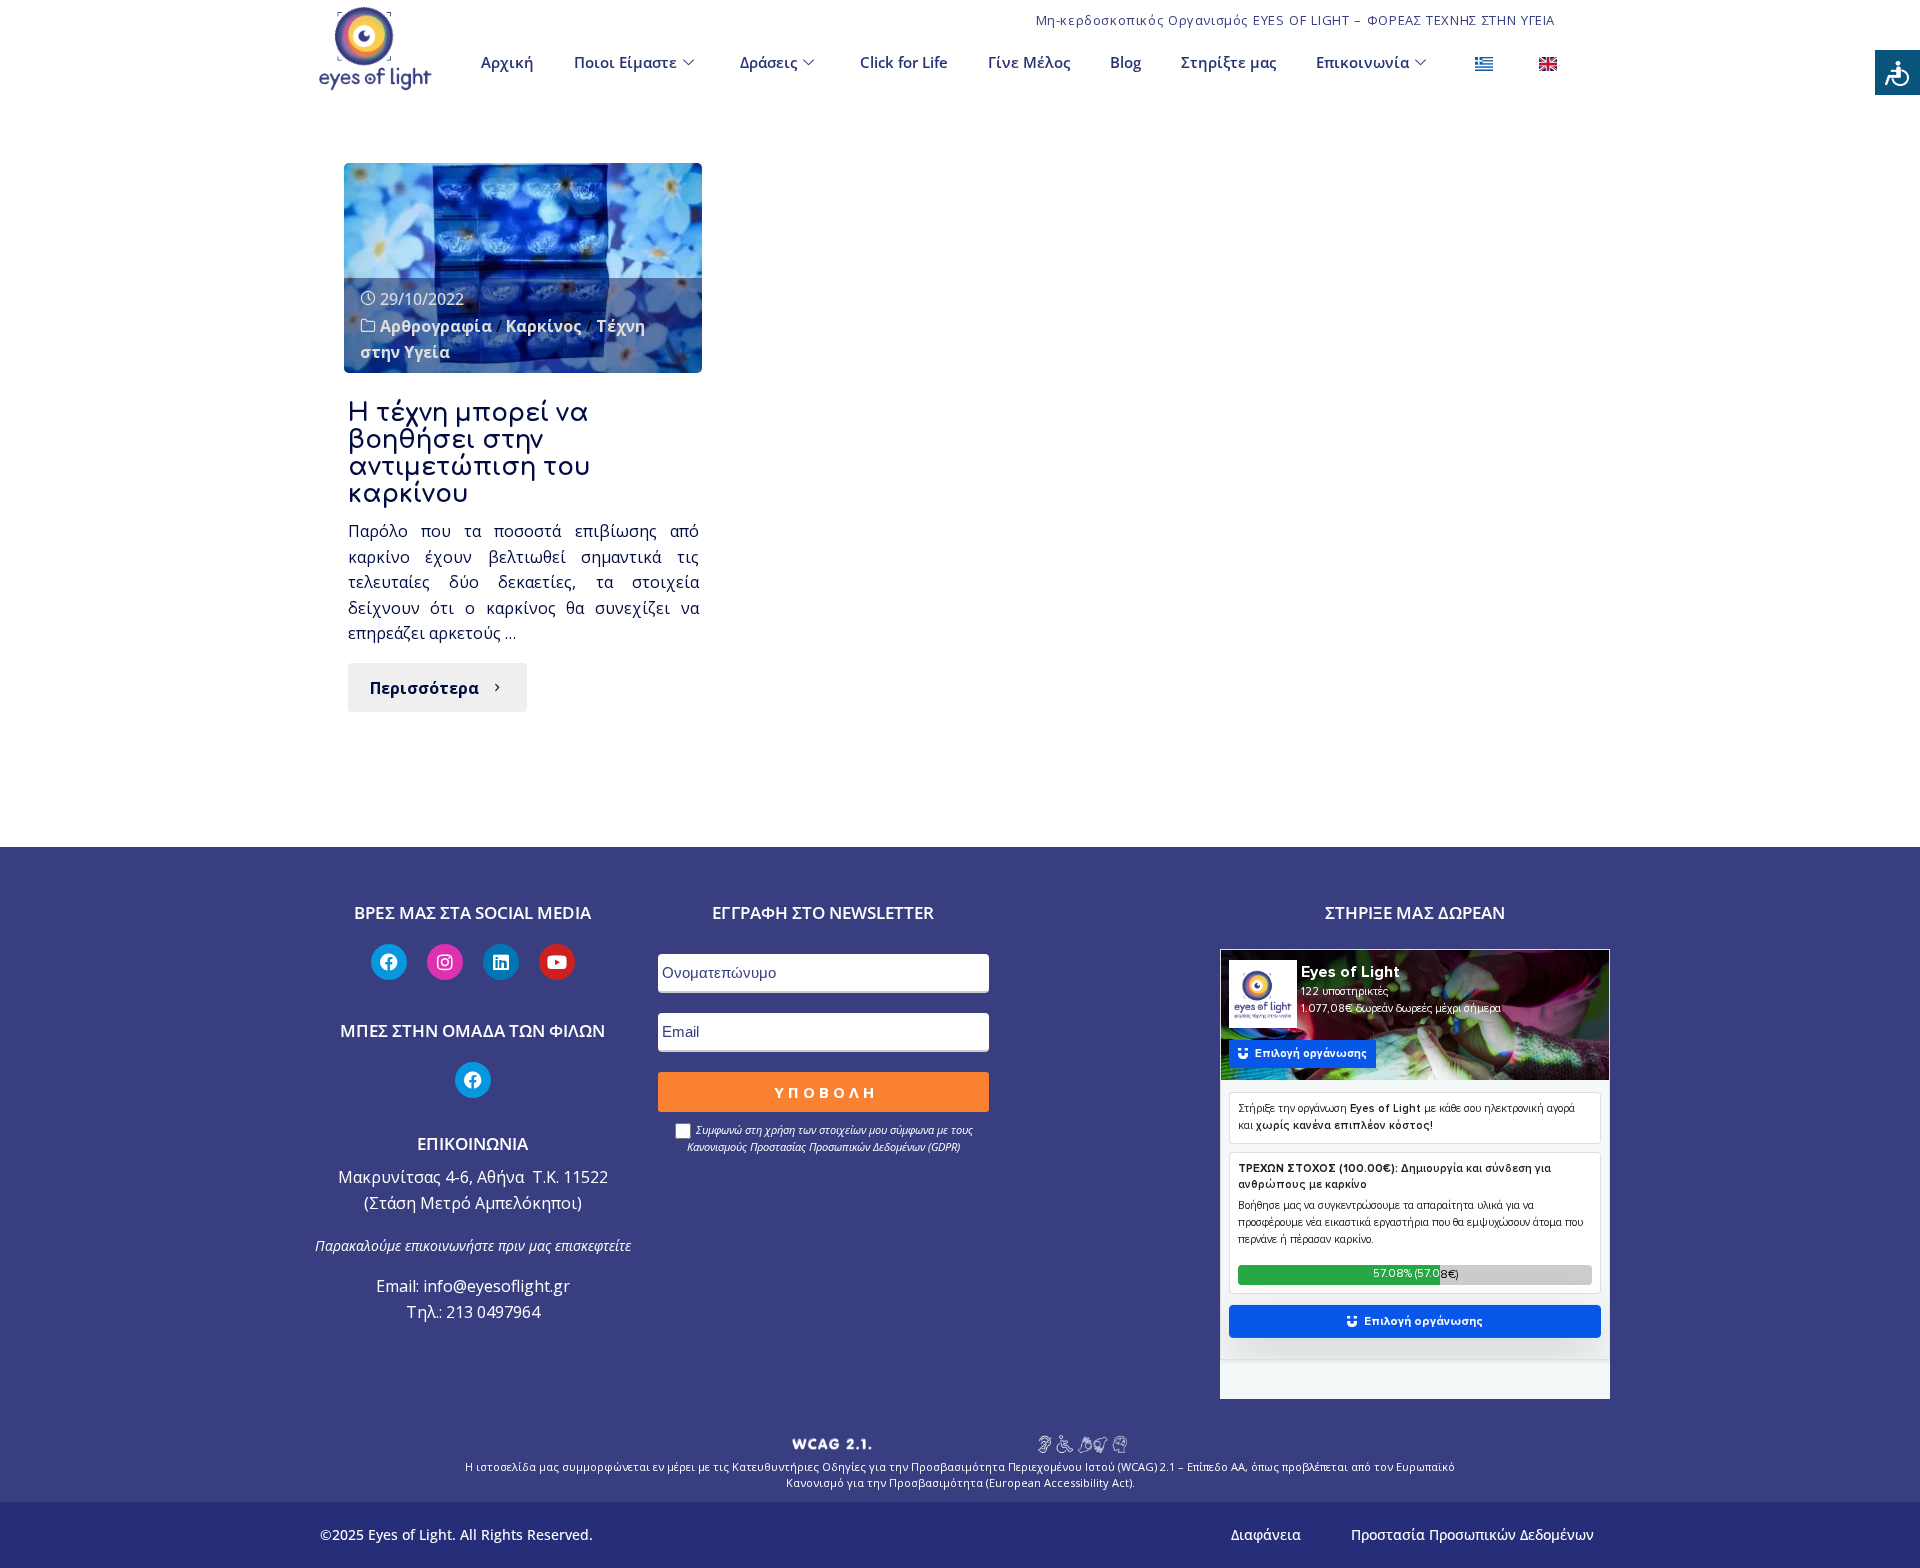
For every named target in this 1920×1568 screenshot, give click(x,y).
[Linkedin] (501, 962)
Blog (1125, 62)
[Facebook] (389, 962)
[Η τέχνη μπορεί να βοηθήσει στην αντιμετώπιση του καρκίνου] (523, 268)
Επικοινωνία (1362, 62)
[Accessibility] (1897, 72)
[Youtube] (557, 962)
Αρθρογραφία (436, 326)
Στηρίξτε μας (1228, 62)
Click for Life (904, 62)
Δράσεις (768, 62)
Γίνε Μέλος (1029, 62)
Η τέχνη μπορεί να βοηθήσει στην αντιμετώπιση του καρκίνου (469, 453)
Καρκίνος (544, 326)
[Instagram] (445, 962)
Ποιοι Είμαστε (625, 62)
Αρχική (507, 62)
